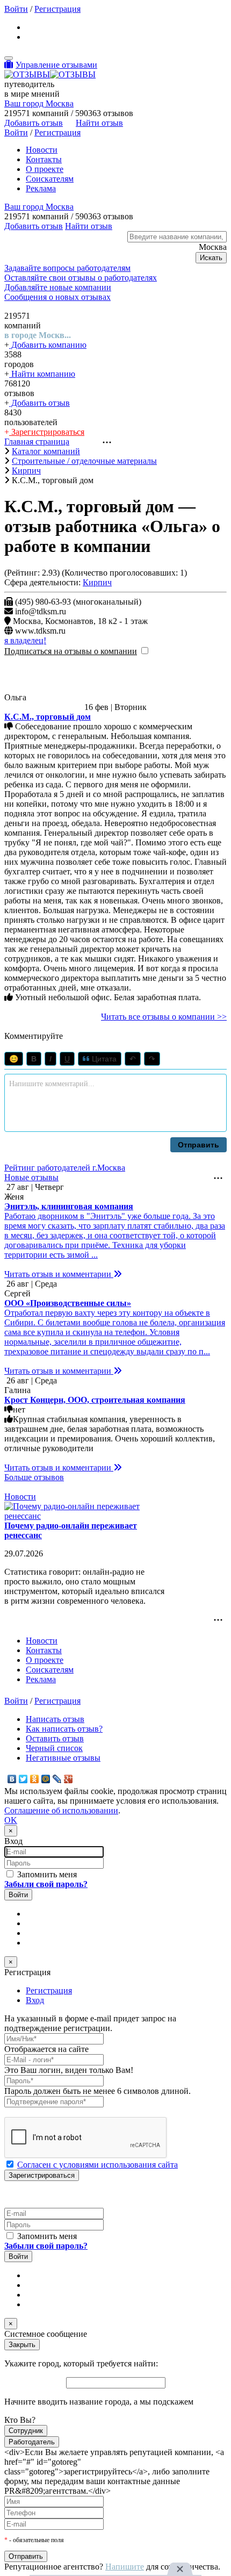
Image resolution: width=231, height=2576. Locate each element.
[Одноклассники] (35, 1779)
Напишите (125, 2567)
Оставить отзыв (55, 1738)
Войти (16, 9)
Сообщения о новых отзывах (57, 297)
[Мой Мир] (46, 1779)
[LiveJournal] (57, 1779)
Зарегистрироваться (47, 432)
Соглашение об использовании (61, 1810)
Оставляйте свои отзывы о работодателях (81, 278)
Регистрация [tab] (49, 1990)
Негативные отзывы (63, 1758)
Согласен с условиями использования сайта (98, 2165)
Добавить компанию (48, 345)
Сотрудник (26, 2431)
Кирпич (97, 582)
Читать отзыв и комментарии (59, 1274)
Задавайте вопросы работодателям (67, 268)
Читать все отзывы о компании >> (164, 1017)
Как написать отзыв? (64, 1729)
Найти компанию (42, 374)
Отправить (198, 1145)
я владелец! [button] (25, 640)
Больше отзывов (34, 1477)
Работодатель (32, 2442)
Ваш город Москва (39, 103)
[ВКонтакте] (12, 1779)
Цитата (103, 1059)
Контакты (44, 159)
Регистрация (57, 9)
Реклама (41, 188)
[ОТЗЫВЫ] (50, 74)
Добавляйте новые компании (58, 287)
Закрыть (22, 2345)
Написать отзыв (55, 1719)
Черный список (54, 1748)
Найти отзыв (99, 123)
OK (11, 1820)
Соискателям (50, 179)
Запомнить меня (46, 1874)
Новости (42, 150)
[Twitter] (23, 1779)
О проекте (45, 169)
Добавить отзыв (39, 403)
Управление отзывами (56, 65)
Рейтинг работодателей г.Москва (65, 1168)
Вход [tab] (35, 2000)
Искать (211, 258)
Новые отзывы (31, 1177)
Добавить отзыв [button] (34, 123)
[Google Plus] (68, 1779)
